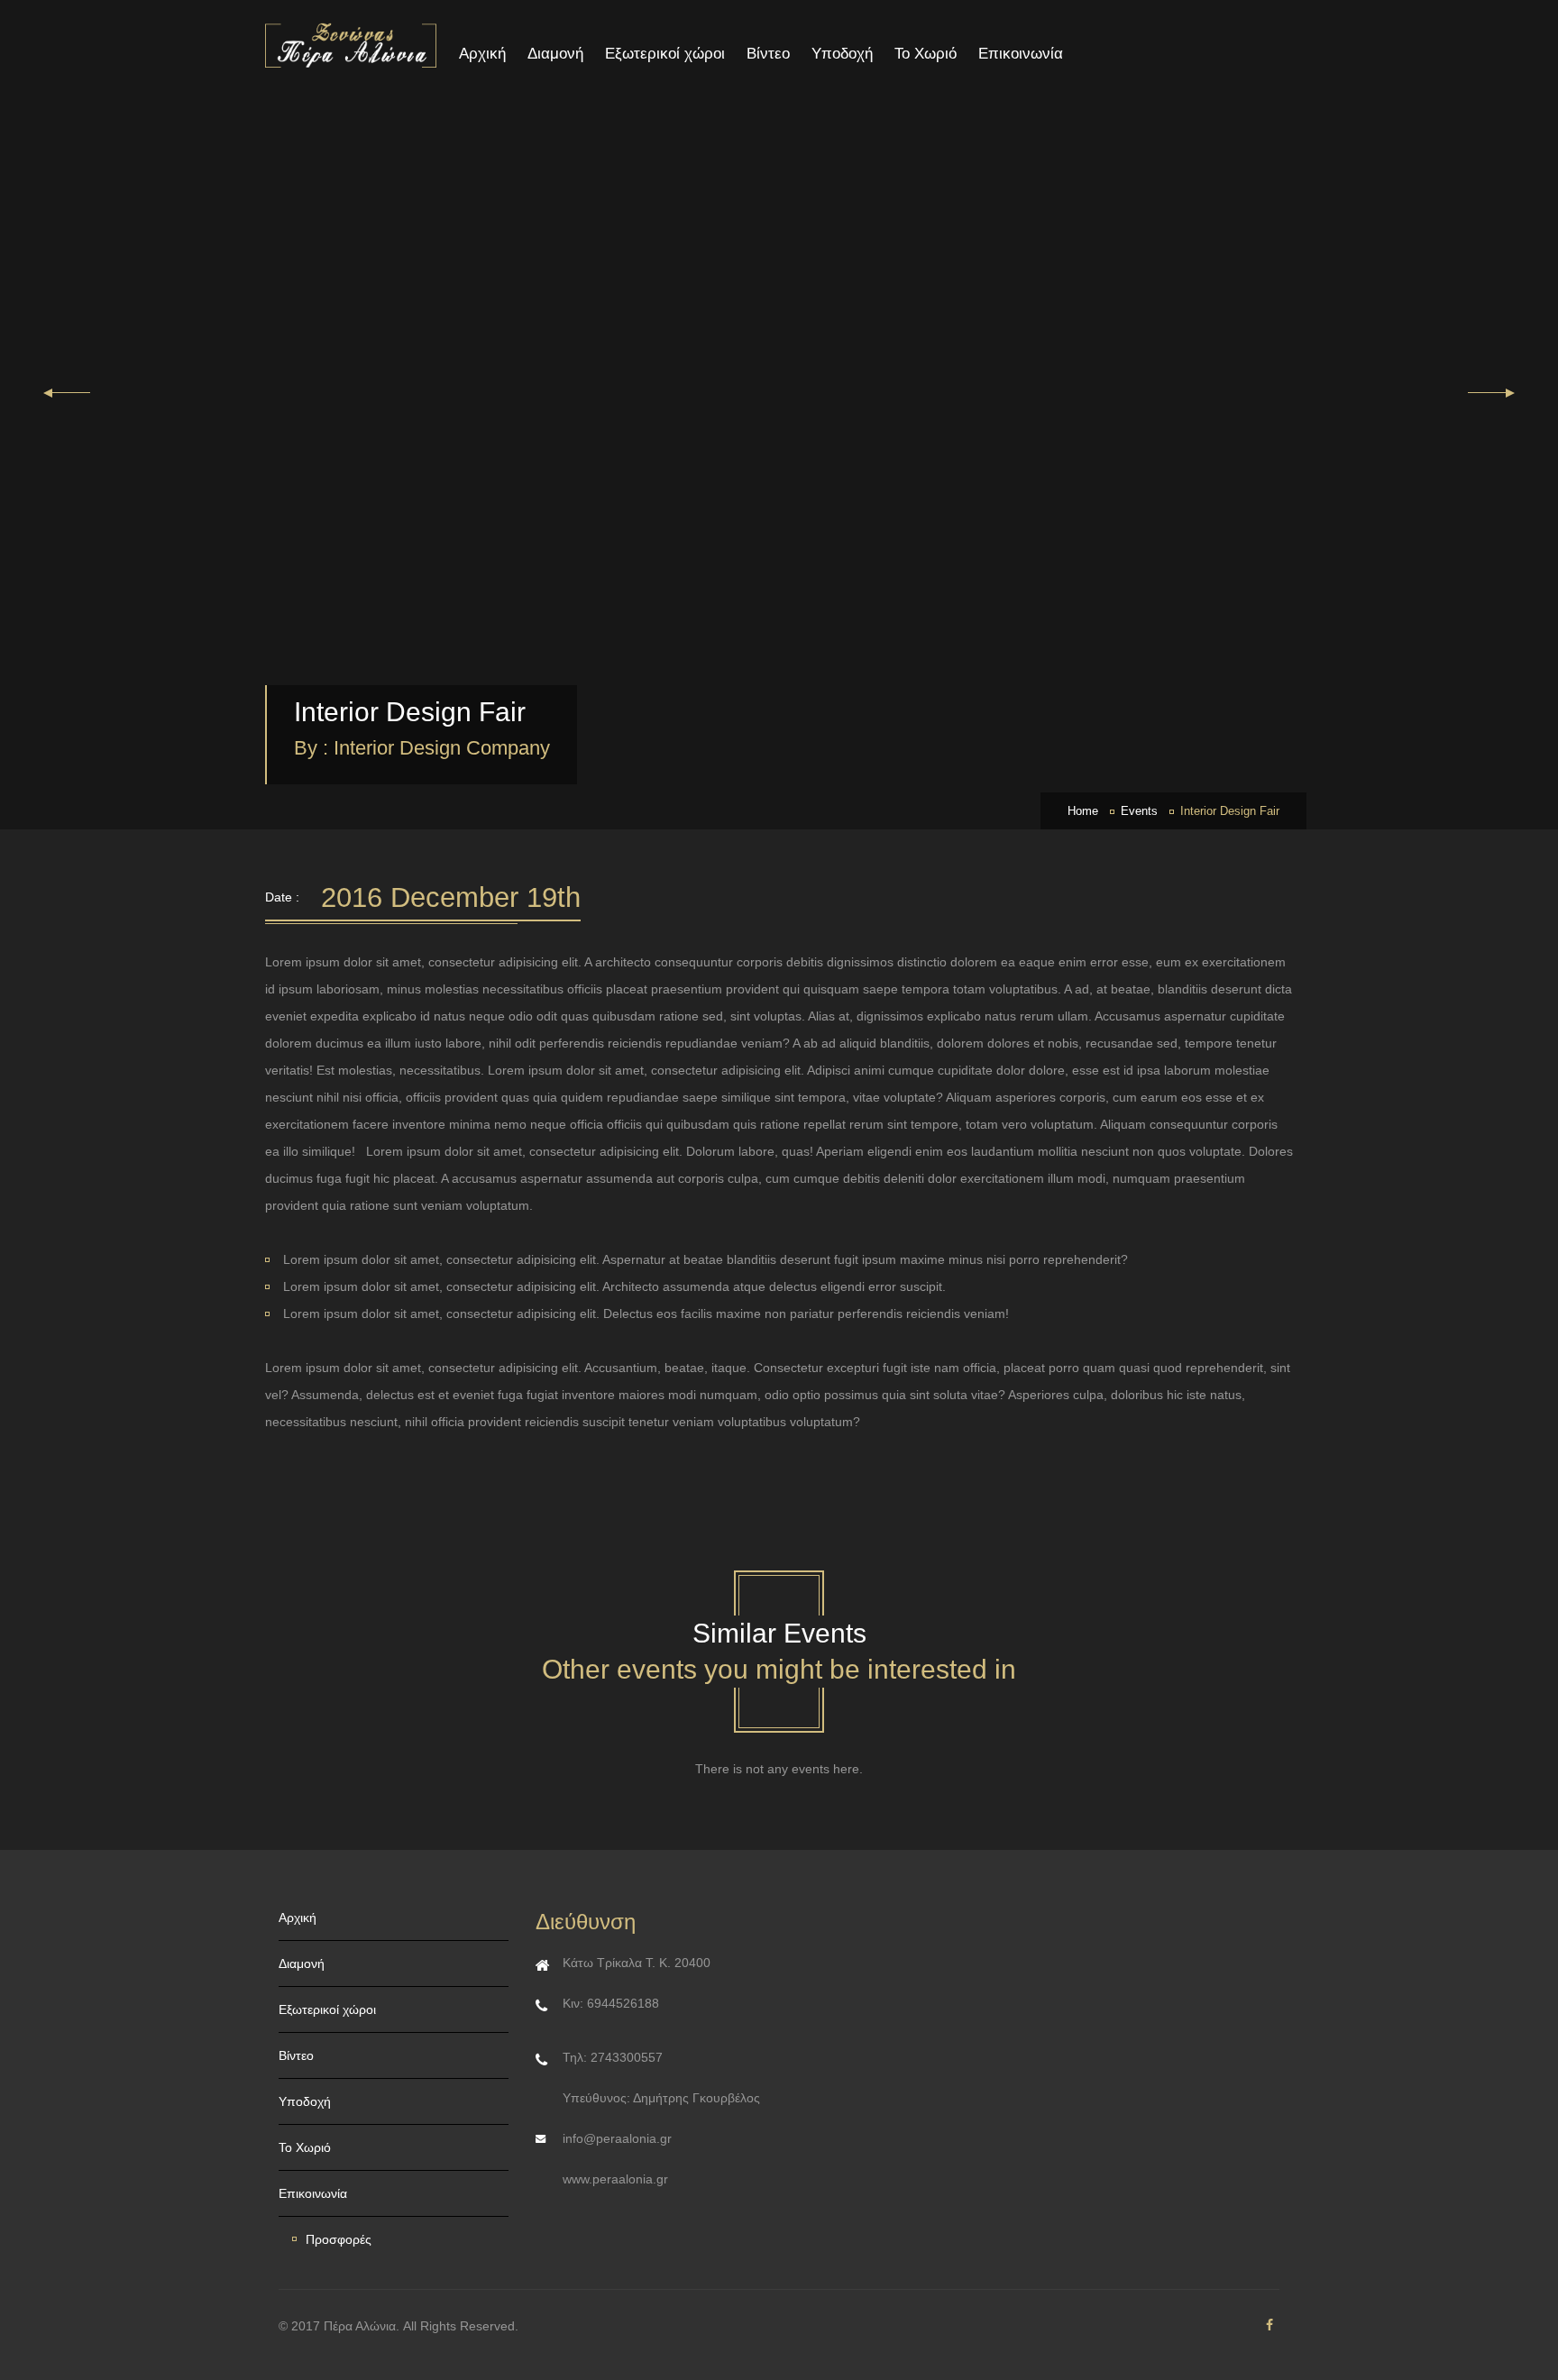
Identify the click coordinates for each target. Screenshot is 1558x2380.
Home (1083, 811)
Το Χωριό (926, 54)
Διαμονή (555, 54)
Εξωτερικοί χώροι (665, 54)
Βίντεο (768, 54)
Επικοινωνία (1021, 54)
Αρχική (482, 54)
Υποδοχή (842, 54)
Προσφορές (339, 2239)
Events (1139, 811)
